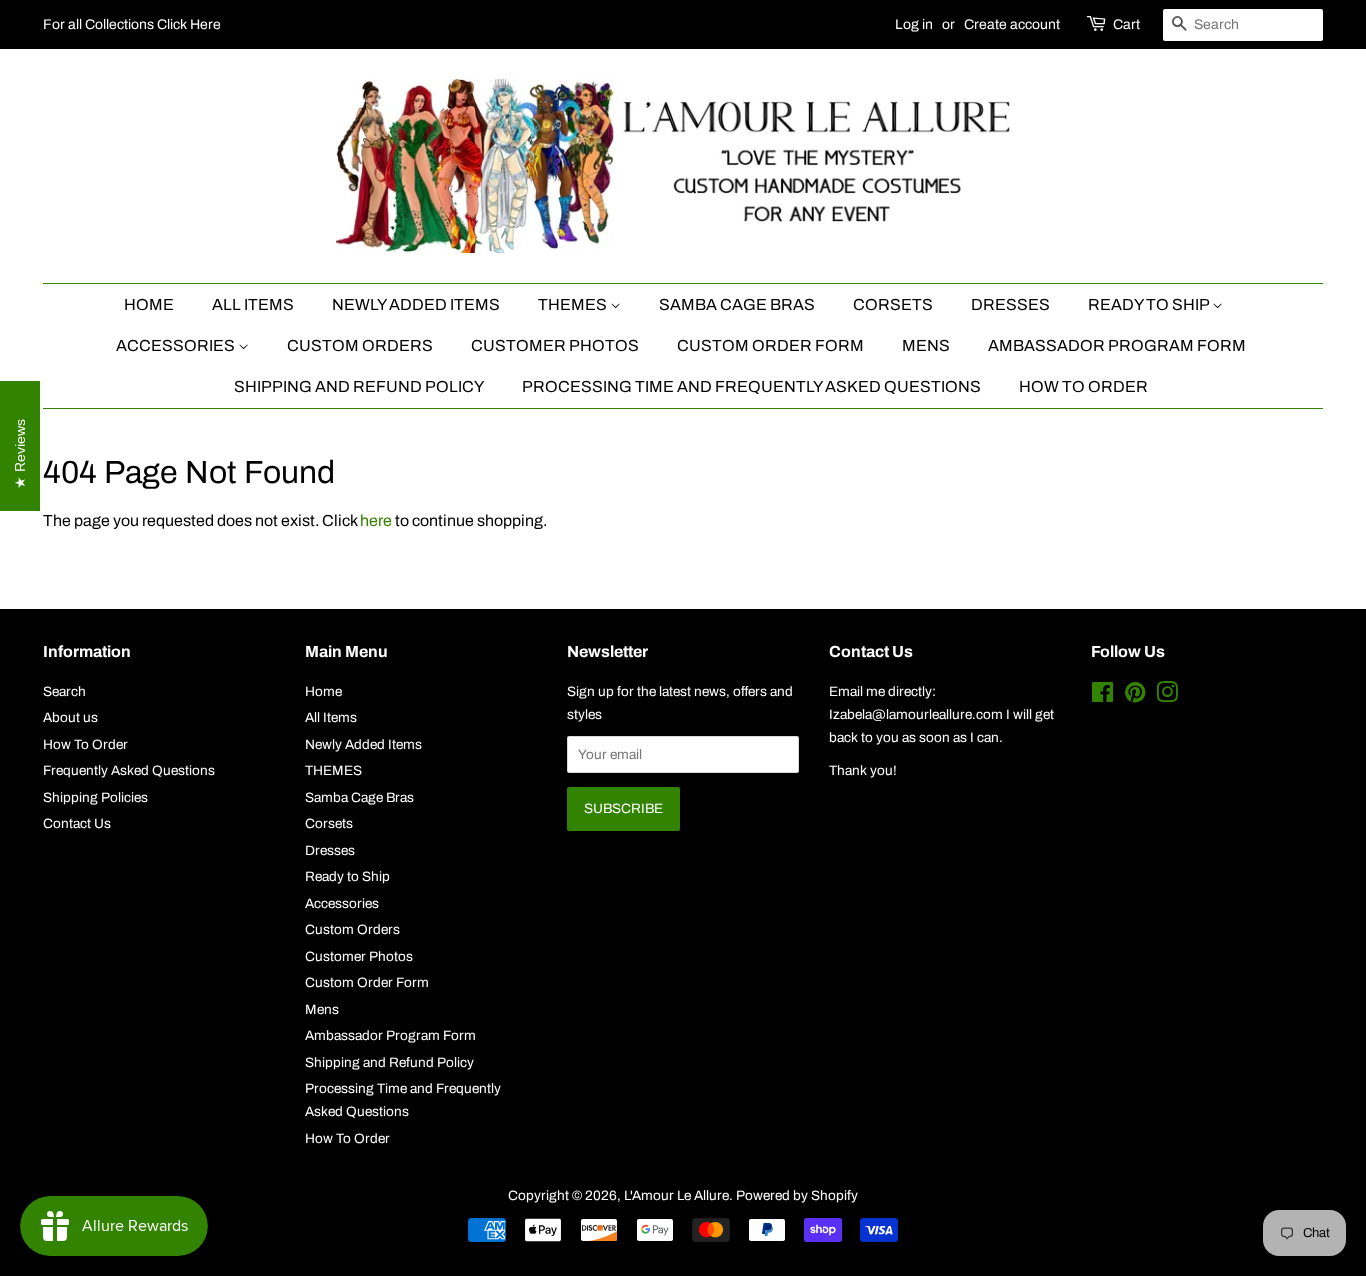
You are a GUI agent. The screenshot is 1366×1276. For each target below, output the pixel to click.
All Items (253, 304)
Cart (1126, 24)
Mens (926, 345)
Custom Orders (360, 345)
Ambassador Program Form (1117, 345)
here (376, 520)
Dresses (1010, 304)
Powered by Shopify (797, 1195)
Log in (914, 24)
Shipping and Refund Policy (359, 386)
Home (149, 304)
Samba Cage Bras (737, 304)
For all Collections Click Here (132, 24)
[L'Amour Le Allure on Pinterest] (1135, 696)
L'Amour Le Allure (676, 1195)
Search (64, 691)
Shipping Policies (95, 797)
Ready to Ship (1150, 304)
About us (70, 717)
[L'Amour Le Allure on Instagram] (1167, 696)
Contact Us (77, 823)
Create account (1012, 24)
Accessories (177, 345)
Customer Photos (555, 345)
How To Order (1083, 386)
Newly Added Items (416, 304)
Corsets (893, 304)
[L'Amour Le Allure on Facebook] (1102, 696)
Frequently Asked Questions (129, 770)
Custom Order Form (770, 345)
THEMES (574, 304)
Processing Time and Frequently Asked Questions (751, 386)
